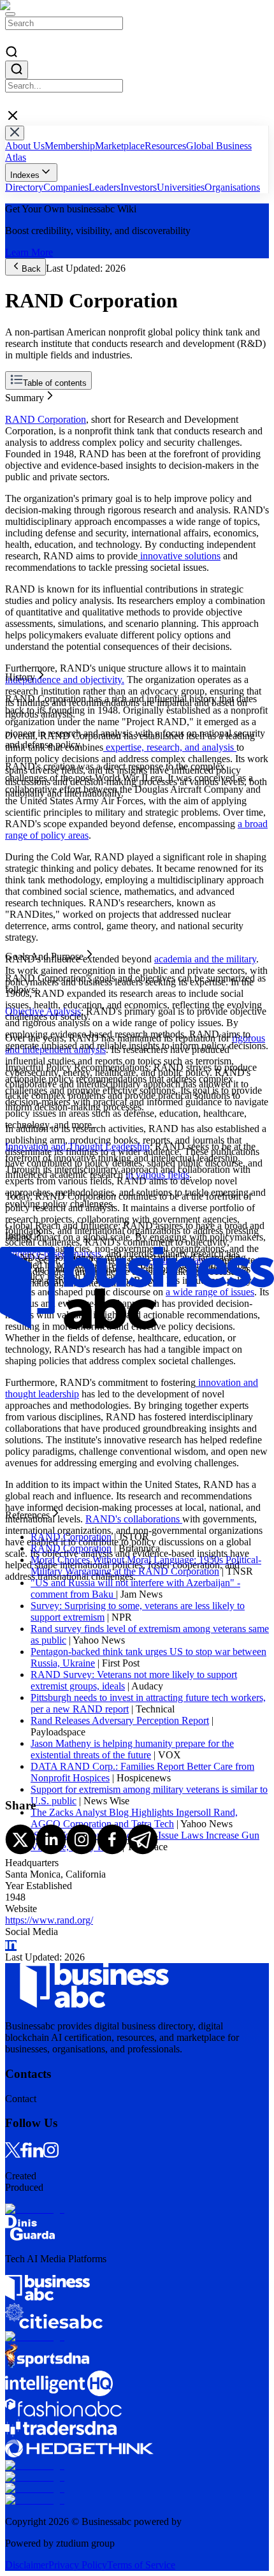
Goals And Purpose (44, 418)
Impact (19, 430)
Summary (25, 395)
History (20, 407)
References (27, 441)
